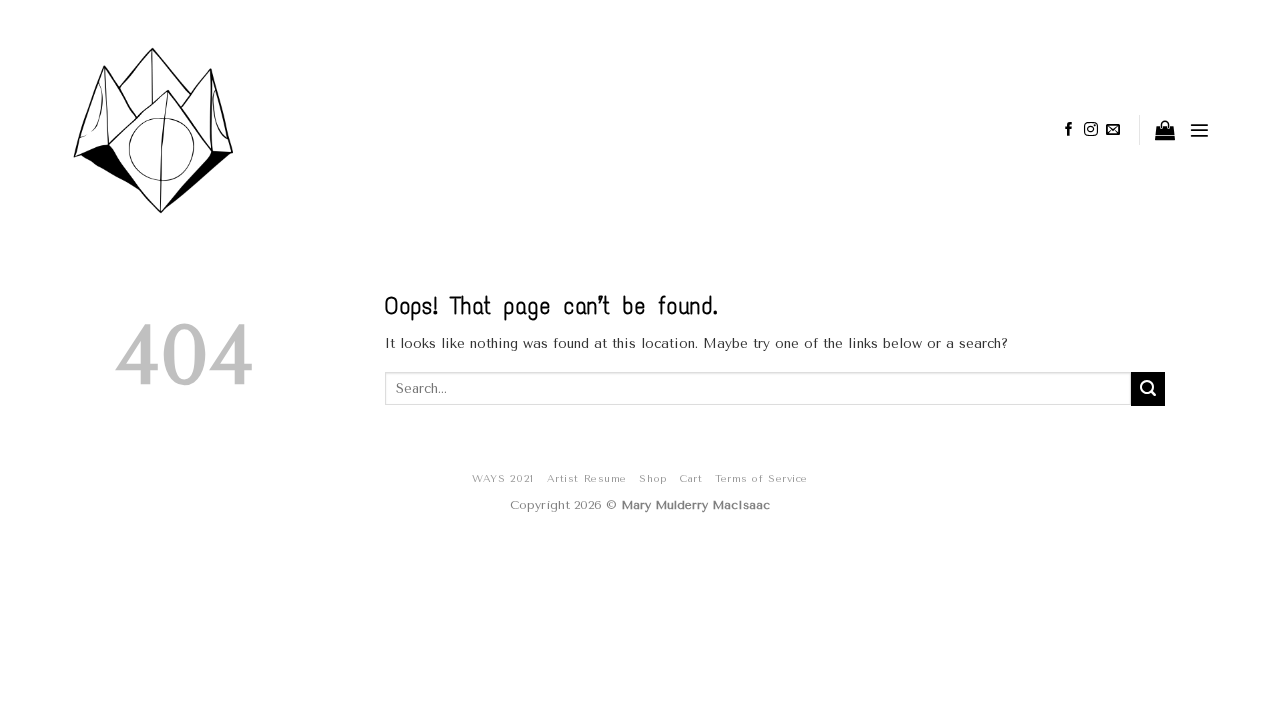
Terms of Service (761, 478)
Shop (653, 478)
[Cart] (1165, 130)
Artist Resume (587, 478)
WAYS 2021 (503, 478)
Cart (691, 478)
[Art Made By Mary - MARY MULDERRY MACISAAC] (206, 130)
